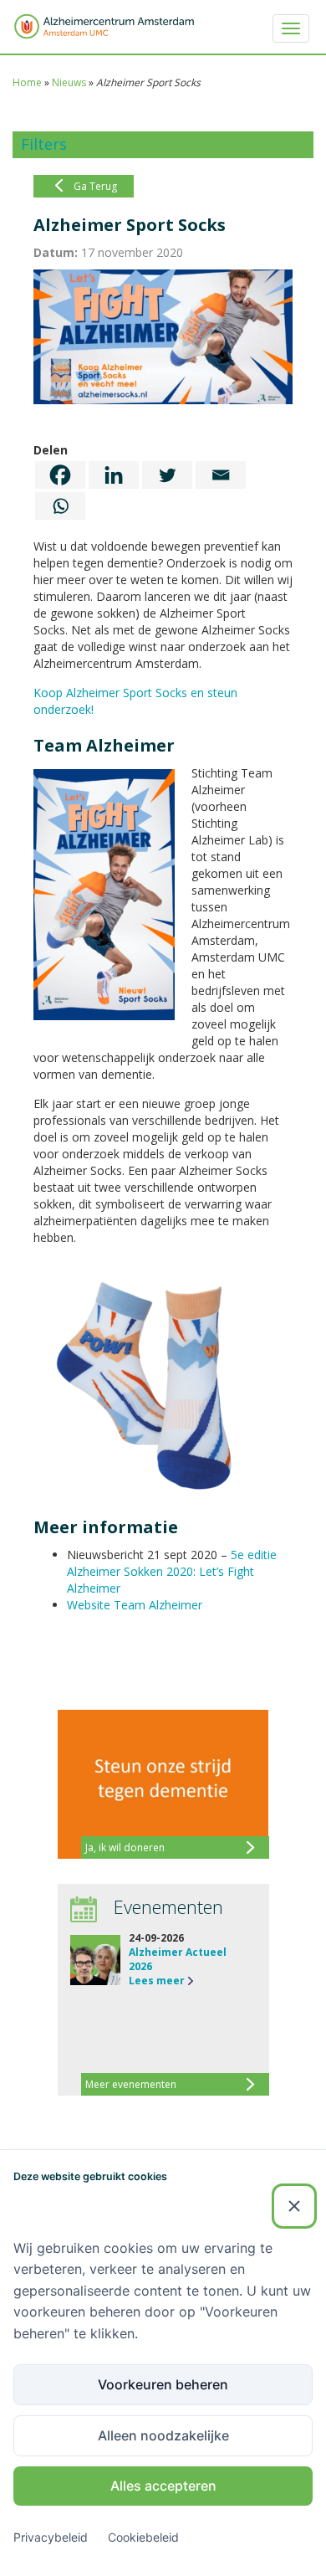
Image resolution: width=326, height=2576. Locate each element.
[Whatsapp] (60, 506)
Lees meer (157, 1981)
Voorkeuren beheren (163, 2384)
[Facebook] (60, 475)
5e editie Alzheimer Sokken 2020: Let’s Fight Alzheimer (172, 1571)
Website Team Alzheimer (135, 1605)
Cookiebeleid (143, 2537)
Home (27, 82)
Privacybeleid (51, 2537)
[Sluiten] (294, 2206)
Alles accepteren (163, 2486)
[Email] (221, 475)
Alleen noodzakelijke (163, 2435)
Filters (44, 144)
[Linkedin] (114, 475)
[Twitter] (167, 475)
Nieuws (69, 82)
